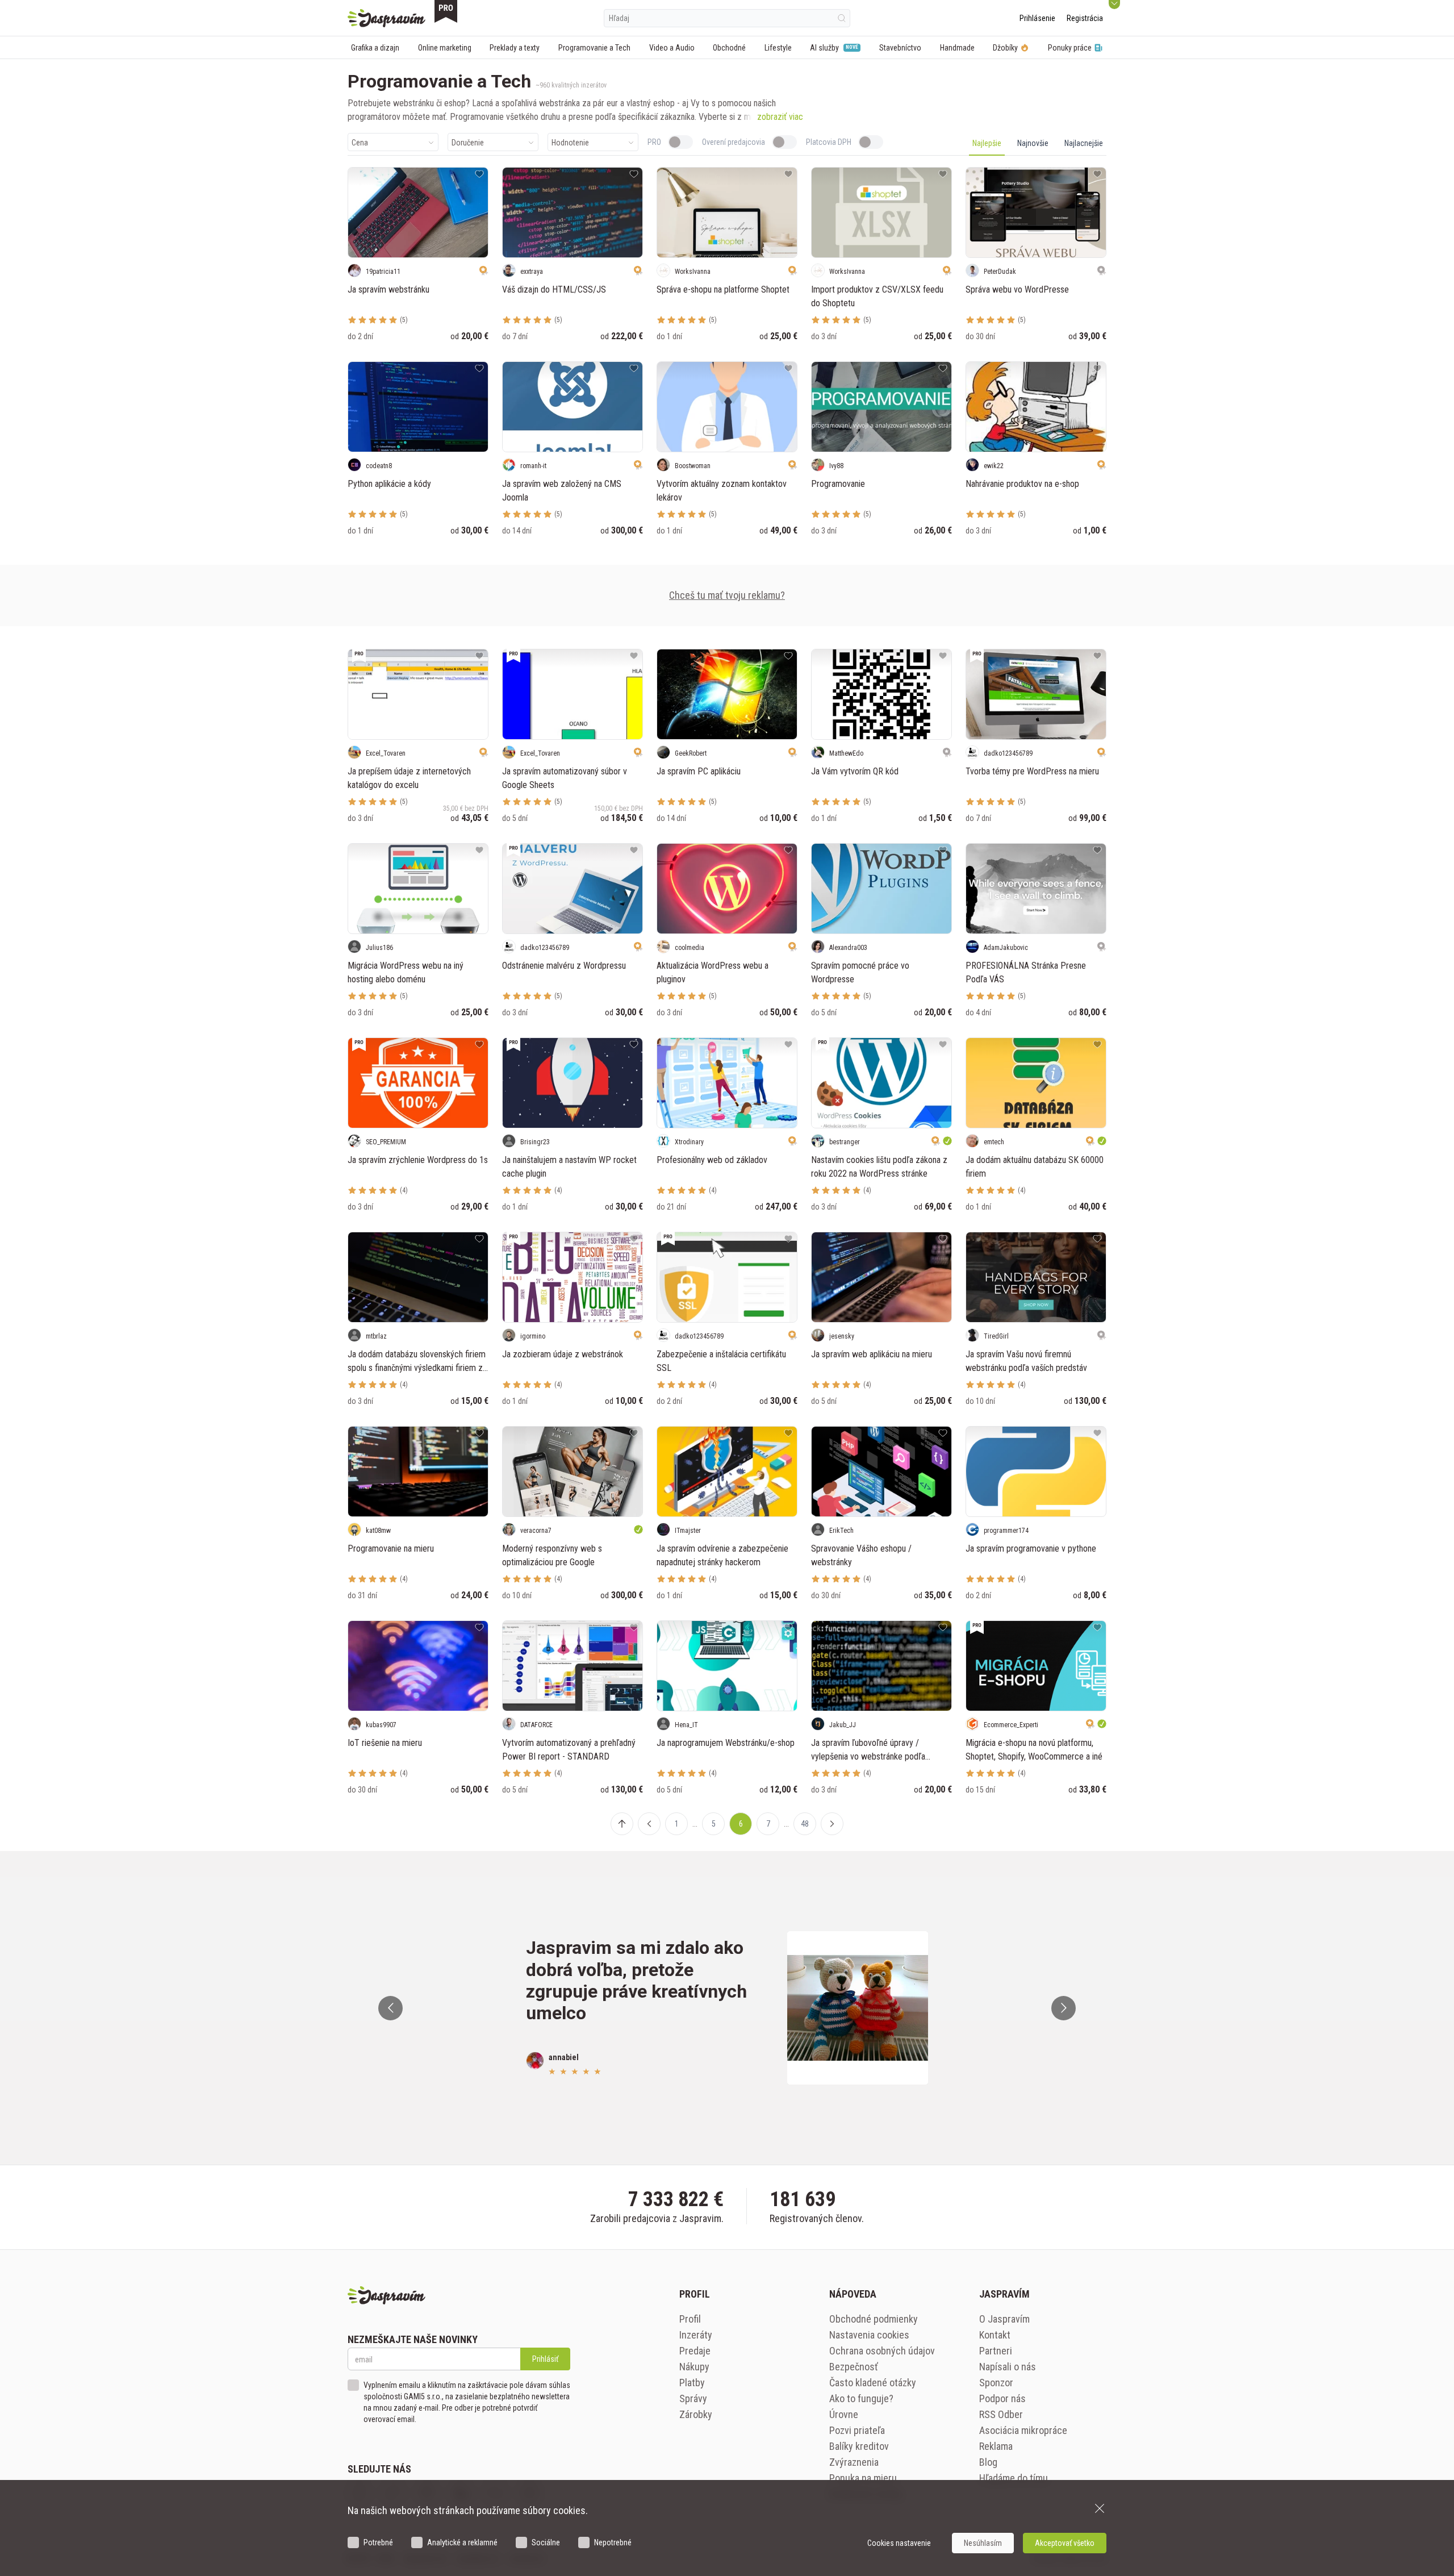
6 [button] (741, 1824)
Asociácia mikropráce (1023, 2430)
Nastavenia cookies (869, 2335)
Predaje (695, 2351)
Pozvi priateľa (857, 2430)
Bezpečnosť (854, 2367)
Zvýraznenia (854, 2462)
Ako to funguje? (861, 2398)
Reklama (996, 2446)
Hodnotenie (570, 143)
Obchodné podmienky (874, 2319)
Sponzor (996, 2383)
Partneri (996, 2351)
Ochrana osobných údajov (882, 2351)
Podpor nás (1002, 2398)
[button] (649, 1824)
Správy (693, 2398)
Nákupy (694, 2367)
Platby (692, 2383)
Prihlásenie (1037, 18)
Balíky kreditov (859, 2446)
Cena (360, 143)
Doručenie (468, 143)
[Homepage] (387, 18)
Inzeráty (696, 2335)
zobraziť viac (780, 117)
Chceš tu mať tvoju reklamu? (727, 595)
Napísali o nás (1008, 2367)
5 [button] (714, 1824)
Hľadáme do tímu (1014, 2478)
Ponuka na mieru (863, 2478)
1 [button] (677, 1824)
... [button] (695, 1824)
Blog (988, 2462)
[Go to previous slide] (390, 2008)
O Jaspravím (1004, 2319)
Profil (690, 2319)
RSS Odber (1001, 2414)
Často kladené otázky (873, 2383)
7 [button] (768, 1824)
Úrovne (844, 2414)
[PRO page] (446, 11)
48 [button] (805, 1824)
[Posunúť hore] (622, 1824)
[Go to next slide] (1064, 2008)
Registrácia (1085, 18)
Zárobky (696, 2414)
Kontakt (995, 2335)
